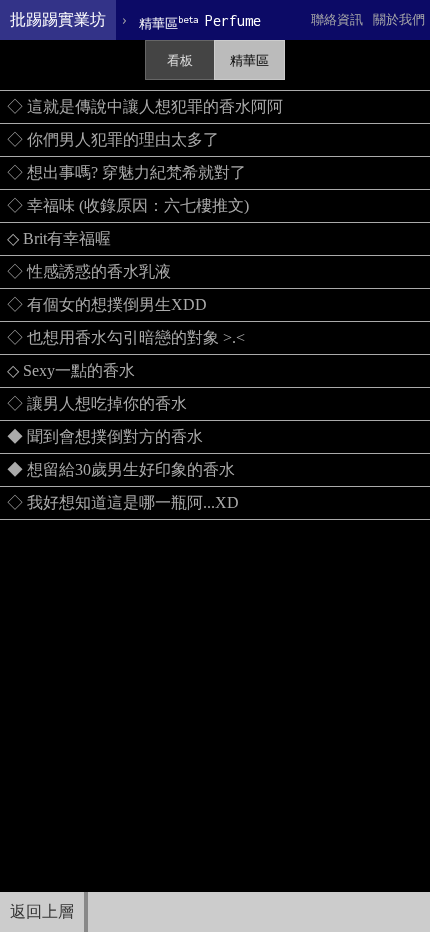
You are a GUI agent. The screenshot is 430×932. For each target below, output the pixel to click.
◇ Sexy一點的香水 (71, 370)
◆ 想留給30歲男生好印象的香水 (121, 469)
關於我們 (399, 19)
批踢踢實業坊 (58, 19)
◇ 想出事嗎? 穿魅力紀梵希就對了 (126, 172)
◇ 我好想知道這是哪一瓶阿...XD (123, 502)
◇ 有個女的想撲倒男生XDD (107, 304)
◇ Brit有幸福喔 (59, 238)
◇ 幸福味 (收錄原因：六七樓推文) (128, 205)
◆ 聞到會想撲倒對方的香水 (105, 436)
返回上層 (42, 911)
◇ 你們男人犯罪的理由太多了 (113, 139)
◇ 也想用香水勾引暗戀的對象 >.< (126, 337)
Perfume (200, 21)
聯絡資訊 (337, 19)
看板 (180, 60)
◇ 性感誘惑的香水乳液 (89, 271)
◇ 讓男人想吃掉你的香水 (97, 403)
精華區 (249, 60)
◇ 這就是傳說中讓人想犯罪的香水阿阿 (145, 106)
